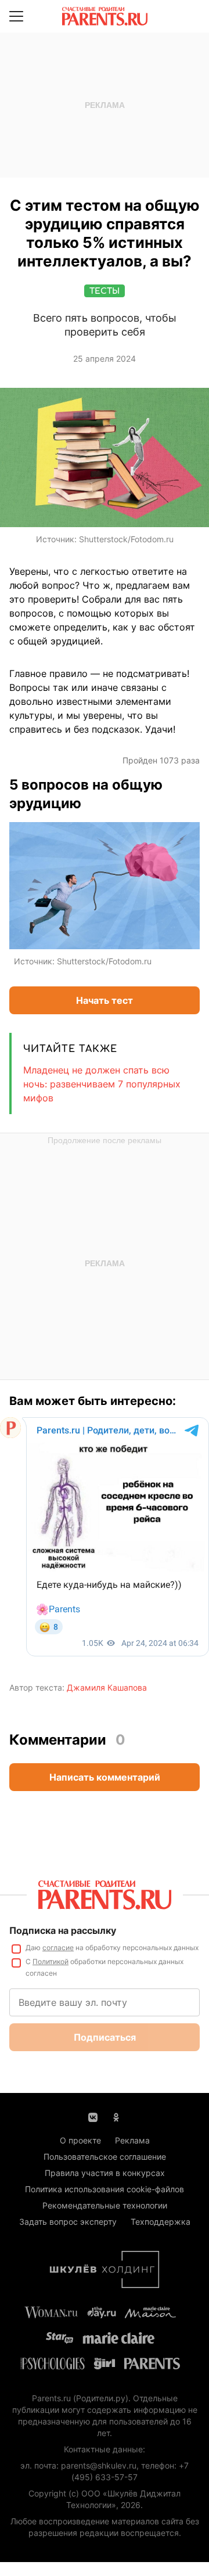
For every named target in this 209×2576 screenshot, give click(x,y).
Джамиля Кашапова (107, 1687)
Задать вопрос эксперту (68, 2222)
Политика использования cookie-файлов (105, 2189)
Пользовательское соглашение (105, 2157)
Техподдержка (161, 2222)
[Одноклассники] (116, 2116)
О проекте (80, 2140)
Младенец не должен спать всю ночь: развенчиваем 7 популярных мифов (102, 1084)
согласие (58, 1948)
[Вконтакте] (93, 2116)
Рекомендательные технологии (105, 2205)
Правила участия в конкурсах (105, 2173)
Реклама (132, 2140)
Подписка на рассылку (63, 1930)
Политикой (51, 1961)
